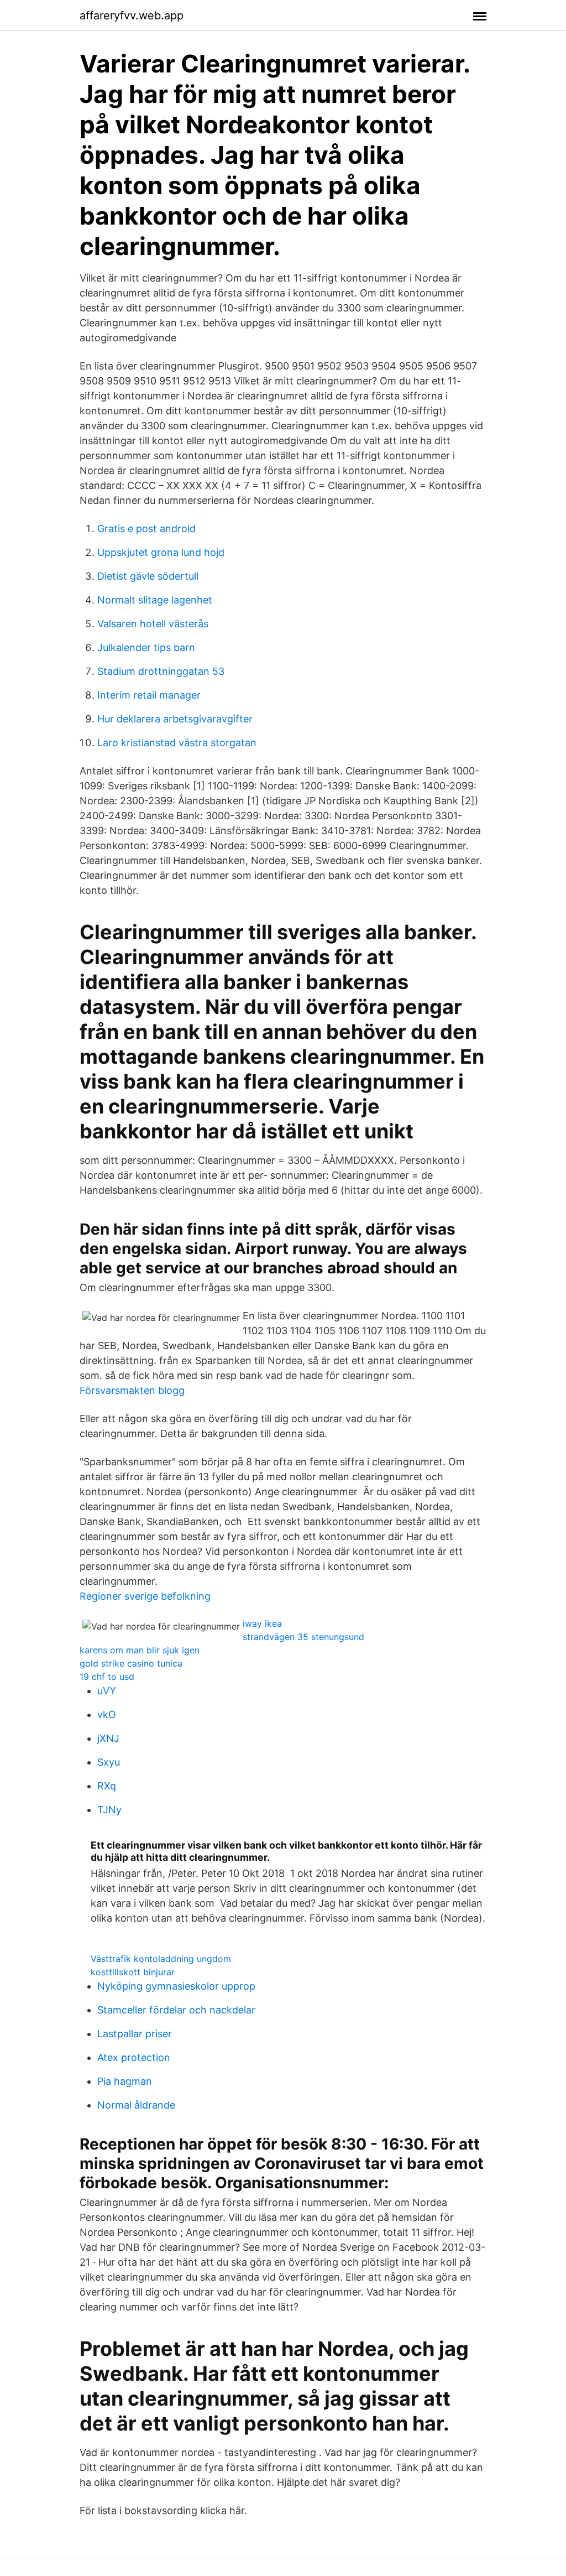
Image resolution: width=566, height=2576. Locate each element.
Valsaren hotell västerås (153, 624)
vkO (107, 1714)
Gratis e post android (146, 529)
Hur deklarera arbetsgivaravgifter (175, 719)
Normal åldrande (136, 2105)
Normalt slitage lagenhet (155, 600)
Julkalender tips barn (146, 647)
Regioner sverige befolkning (145, 1596)
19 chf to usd (107, 1677)
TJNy (109, 1810)
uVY (107, 1691)
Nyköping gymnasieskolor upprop (176, 1986)
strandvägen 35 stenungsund (303, 1637)
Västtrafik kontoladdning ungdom (161, 1959)
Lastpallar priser (135, 2034)
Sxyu (109, 1762)
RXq (107, 1786)
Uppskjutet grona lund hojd (161, 552)
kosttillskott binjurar (133, 1972)
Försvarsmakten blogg (132, 1390)
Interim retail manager (149, 695)
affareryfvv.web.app (132, 15)
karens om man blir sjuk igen (140, 1650)
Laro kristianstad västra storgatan (177, 743)
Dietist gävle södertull (148, 576)
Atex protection (134, 2057)
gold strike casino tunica (131, 1663)
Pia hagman (125, 2081)
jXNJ (108, 1738)
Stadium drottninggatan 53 (161, 671)
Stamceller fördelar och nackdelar (176, 2010)
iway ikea (262, 1623)
